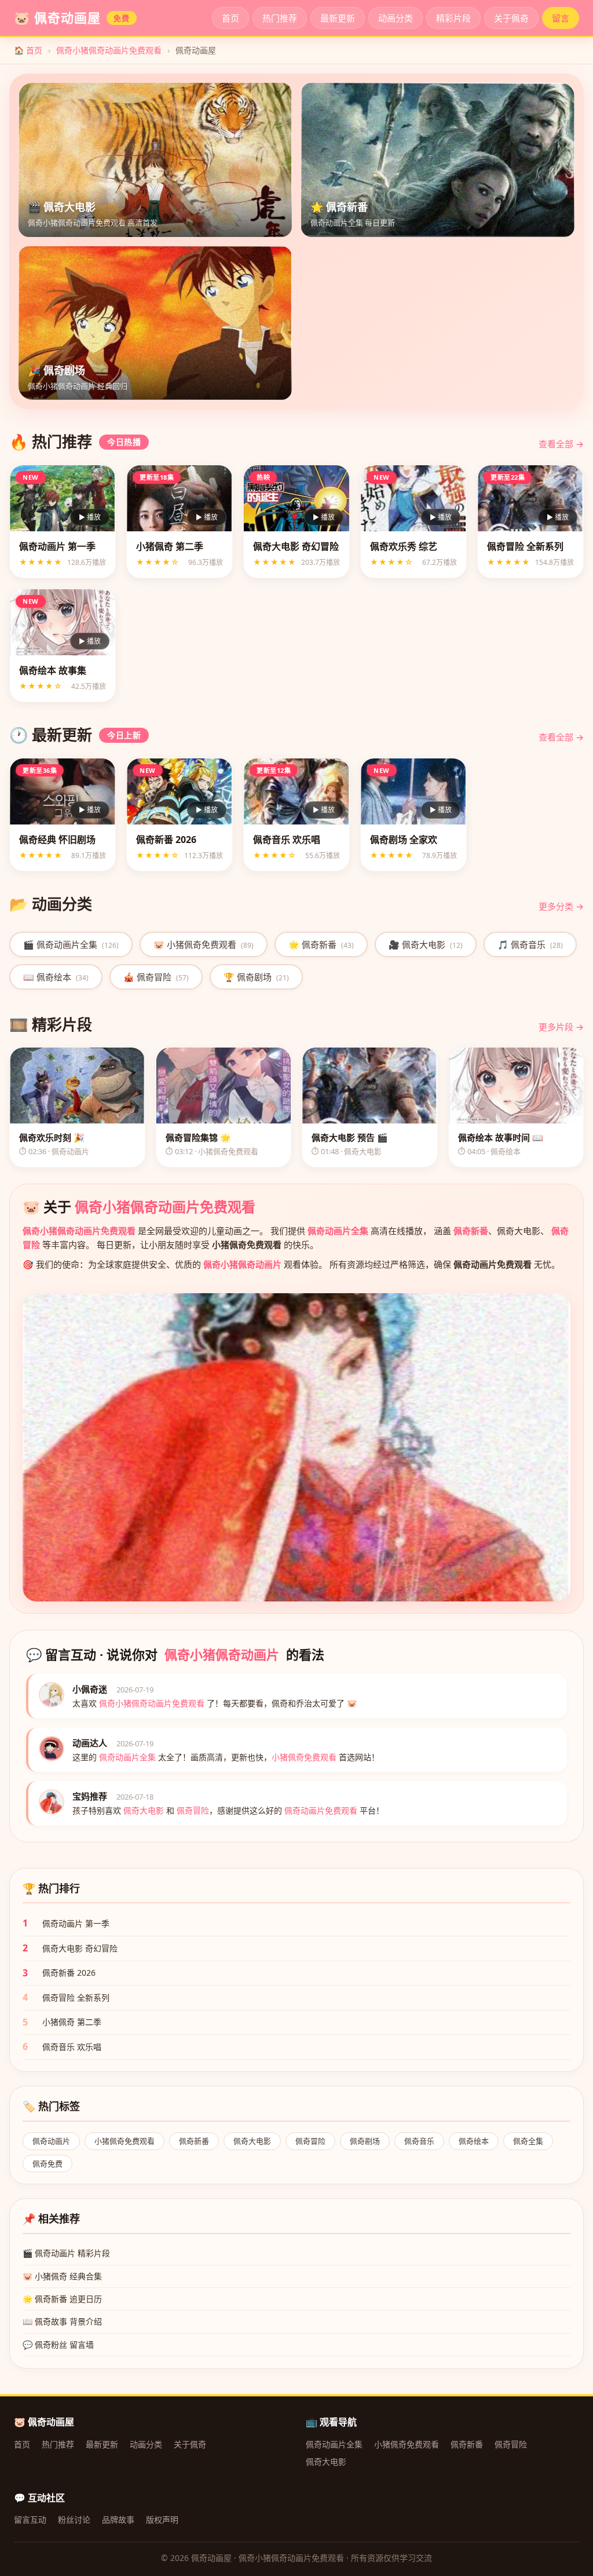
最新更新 (338, 18)
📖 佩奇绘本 (56, 977)
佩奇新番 (471, 1231)
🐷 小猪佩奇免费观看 (204, 944)
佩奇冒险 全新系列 (76, 1997)
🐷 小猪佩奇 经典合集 (62, 2276)
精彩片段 (453, 18)
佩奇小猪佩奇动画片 (242, 1264)
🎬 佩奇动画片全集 (71, 944)
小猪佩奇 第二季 (72, 2022)
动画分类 (396, 18)
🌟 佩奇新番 (321, 944)
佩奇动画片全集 (338, 1231)
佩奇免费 (47, 2163)
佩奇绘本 (474, 2141)
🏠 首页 (28, 50)
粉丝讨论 (74, 2520)
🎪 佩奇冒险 (156, 977)
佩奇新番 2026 (69, 1973)
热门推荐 (280, 18)
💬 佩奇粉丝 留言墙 (58, 2345)
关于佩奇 (511, 18)
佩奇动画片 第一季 (76, 1923)
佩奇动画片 (51, 2141)
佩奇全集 (528, 2141)
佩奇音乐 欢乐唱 (72, 2047)
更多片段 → (561, 1027)
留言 (561, 18)
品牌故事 (118, 2520)
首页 (230, 18)
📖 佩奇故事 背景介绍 (62, 2321)
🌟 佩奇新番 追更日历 (62, 2299)
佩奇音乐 (419, 2141)
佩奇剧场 (365, 2141)
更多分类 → (561, 906)
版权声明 (162, 2520)
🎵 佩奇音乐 (530, 944)
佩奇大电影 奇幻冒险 (80, 1948)
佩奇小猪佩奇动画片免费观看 (109, 50)
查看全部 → (561, 444)
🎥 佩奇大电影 (426, 944)
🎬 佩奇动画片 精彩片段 (66, 2253)
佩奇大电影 (252, 2141)
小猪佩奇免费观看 (125, 2141)
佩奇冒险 (310, 2141)
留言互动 (30, 2520)
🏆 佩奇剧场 (256, 977)
